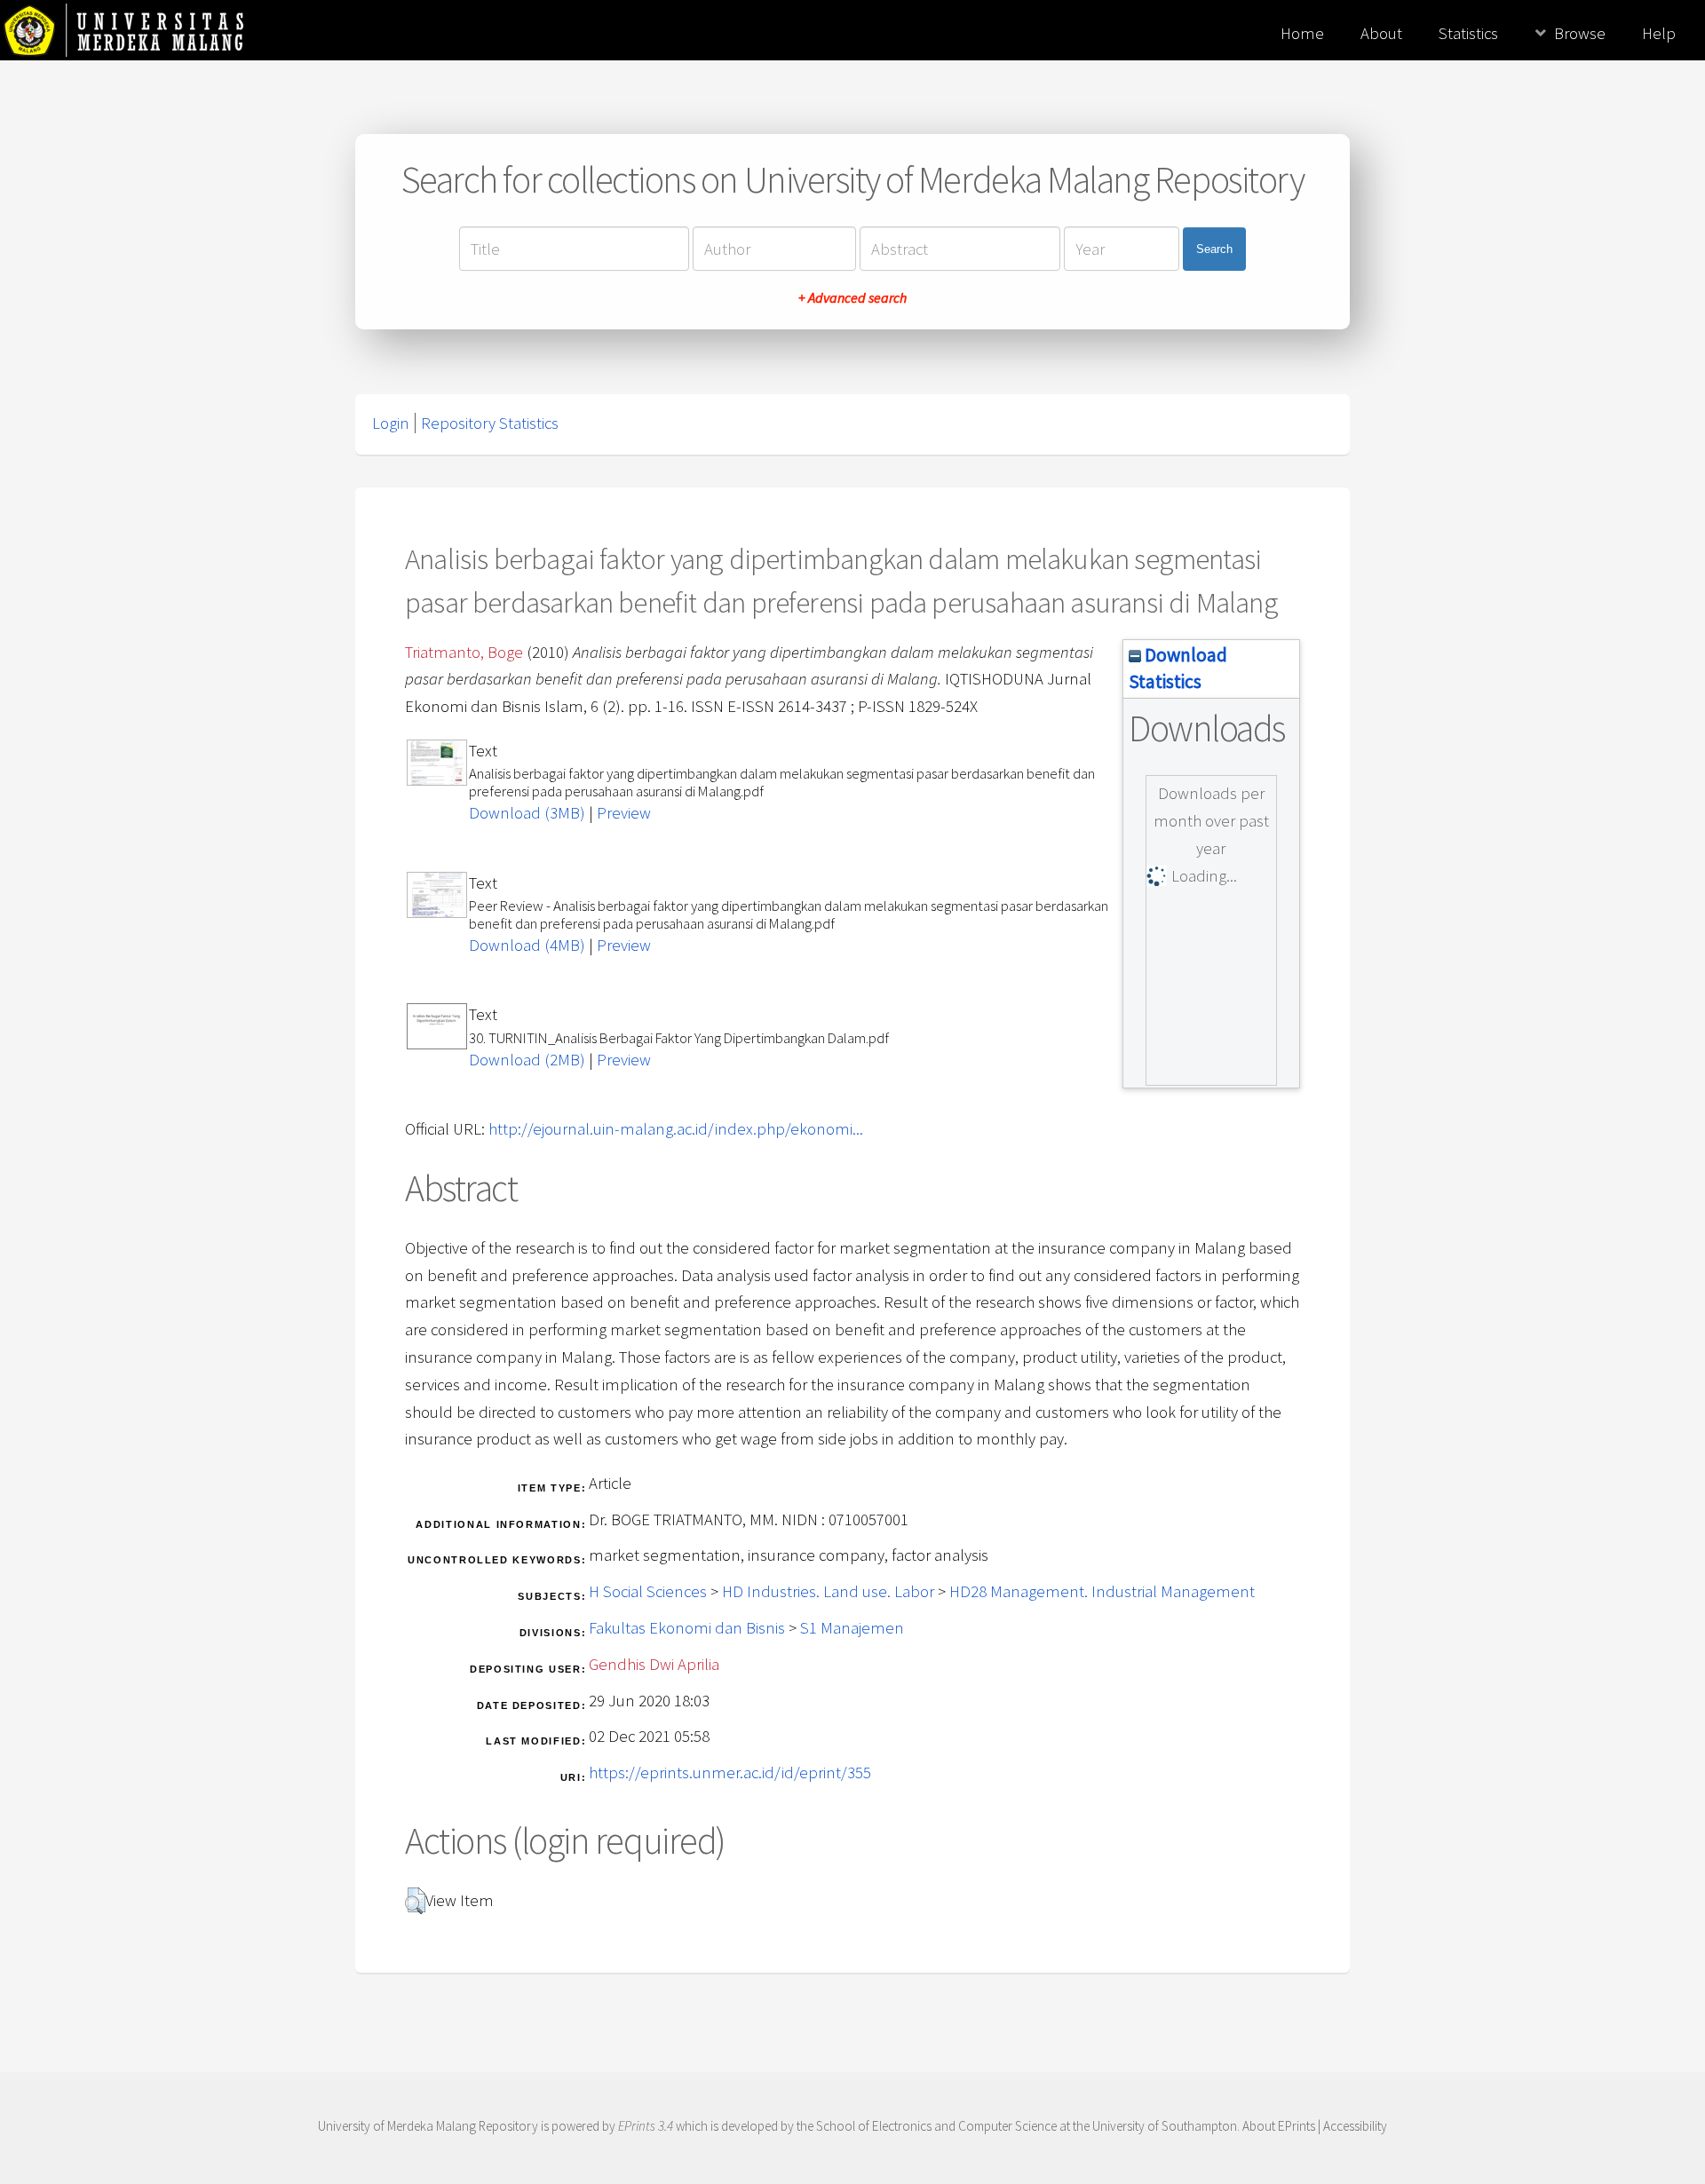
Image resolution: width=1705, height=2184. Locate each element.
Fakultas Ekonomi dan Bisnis (687, 1628)
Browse (1580, 33)
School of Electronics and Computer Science (936, 2126)
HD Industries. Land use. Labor (828, 1591)
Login (391, 423)
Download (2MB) (527, 1060)
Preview (624, 813)
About (1381, 33)
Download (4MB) (527, 945)
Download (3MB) (527, 813)
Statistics (1468, 33)
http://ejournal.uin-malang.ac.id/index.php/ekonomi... (676, 1129)
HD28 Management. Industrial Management (1102, 1591)
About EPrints (1279, 2126)
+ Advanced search (852, 297)
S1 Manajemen (852, 1628)
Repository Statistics (490, 423)
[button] (415, 1901)
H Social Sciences (648, 1591)
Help (1659, 33)
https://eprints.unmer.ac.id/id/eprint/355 (730, 1773)
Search (1214, 249)
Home (1302, 33)
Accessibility (1355, 2126)
